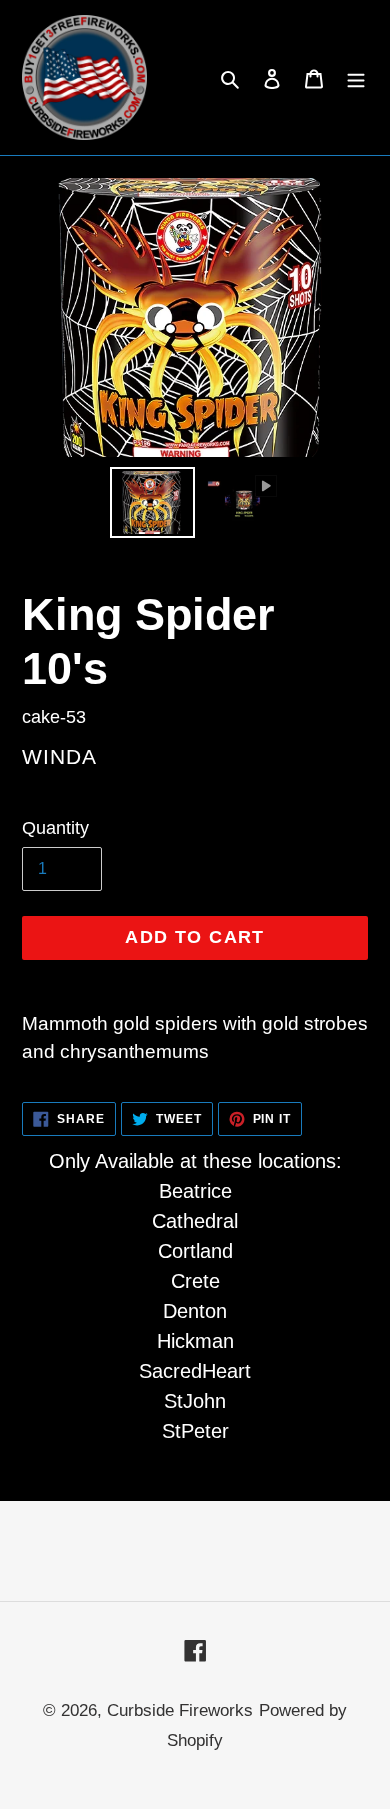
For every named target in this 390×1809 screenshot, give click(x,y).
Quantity (55, 828)
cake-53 (54, 717)
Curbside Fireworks (180, 1710)
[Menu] (356, 78)
